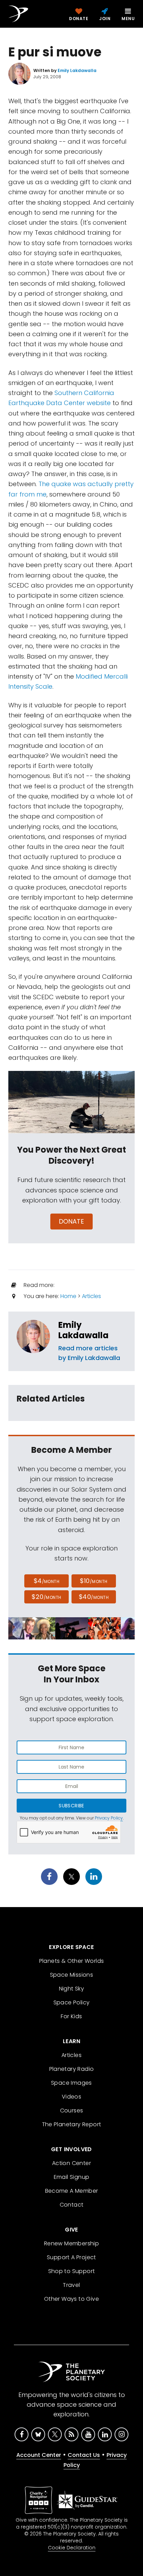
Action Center (71, 2163)
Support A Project (71, 2257)
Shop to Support (72, 2271)
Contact (72, 2205)
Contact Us (84, 2455)
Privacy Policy (109, 1818)
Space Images (71, 2083)
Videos (71, 2097)
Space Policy (72, 2002)
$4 (47, 1581)
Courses (72, 2110)
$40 (94, 1597)
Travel (71, 2285)
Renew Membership (71, 2243)
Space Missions (72, 1975)
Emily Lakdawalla (83, 1330)
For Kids (71, 2016)
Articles (91, 1296)
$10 (94, 1581)
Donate (72, 1221)
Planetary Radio (72, 2069)
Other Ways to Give (71, 2299)
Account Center (39, 2455)
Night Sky (72, 1989)
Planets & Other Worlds (72, 1961)
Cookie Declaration (72, 2548)
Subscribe (71, 1806)
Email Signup (72, 2177)
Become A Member (72, 2191)
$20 (46, 1597)
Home (68, 1296)
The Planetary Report (72, 2124)
